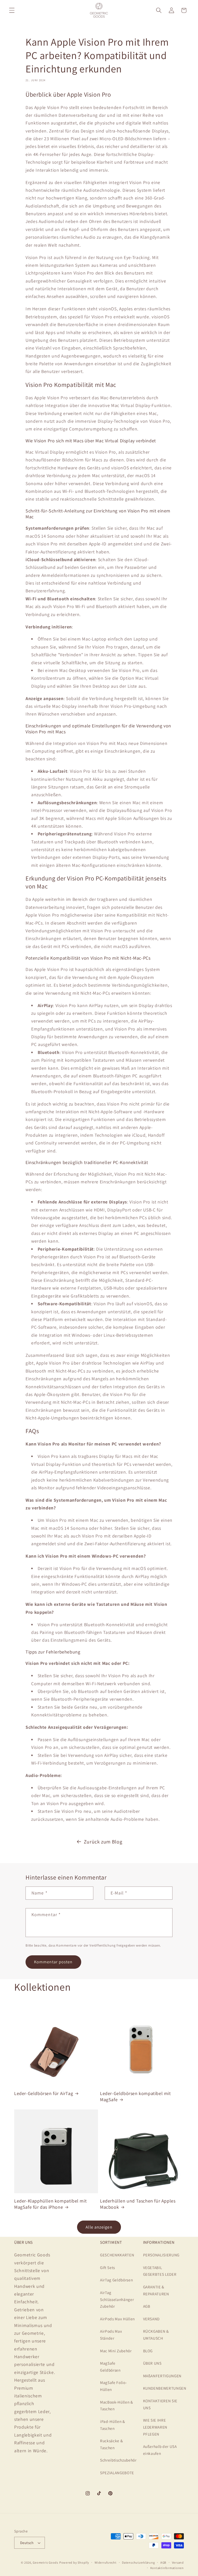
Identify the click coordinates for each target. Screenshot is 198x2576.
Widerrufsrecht (106, 2562)
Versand (178, 2562)
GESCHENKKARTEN (117, 2255)
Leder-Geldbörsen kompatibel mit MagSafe (135, 2096)
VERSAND (151, 2319)
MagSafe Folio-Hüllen (113, 2386)
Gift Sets (108, 2267)
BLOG (148, 2351)
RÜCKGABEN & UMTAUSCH (156, 2335)
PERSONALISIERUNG (161, 2255)
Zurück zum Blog (103, 1842)
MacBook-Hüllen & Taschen (117, 2405)
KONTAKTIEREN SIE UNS (160, 2404)
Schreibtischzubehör (118, 2460)
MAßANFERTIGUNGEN (162, 2376)
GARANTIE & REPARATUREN (156, 2290)
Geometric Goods (46, 2562)
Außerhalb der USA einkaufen (160, 2450)
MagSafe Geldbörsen (110, 2367)
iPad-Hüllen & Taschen (113, 2425)
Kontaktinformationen (167, 2568)
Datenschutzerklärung (138, 2562)
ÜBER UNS (152, 2363)
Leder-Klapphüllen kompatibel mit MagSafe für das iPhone (50, 2204)
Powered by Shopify (74, 2562)
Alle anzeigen (99, 2227)
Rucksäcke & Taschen (111, 2444)
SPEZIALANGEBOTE (117, 2473)
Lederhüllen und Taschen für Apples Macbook (138, 2204)
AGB (147, 2306)
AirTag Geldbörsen (116, 2280)
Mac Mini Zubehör (116, 2351)
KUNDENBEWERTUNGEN (165, 2388)
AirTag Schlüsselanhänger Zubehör (117, 2299)
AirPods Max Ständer (111, 2335)
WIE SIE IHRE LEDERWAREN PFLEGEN (155, 2427)
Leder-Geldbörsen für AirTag (44, 2093)
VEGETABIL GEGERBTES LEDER (160, 2271)
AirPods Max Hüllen (117, 2319)
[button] (12, 10)
